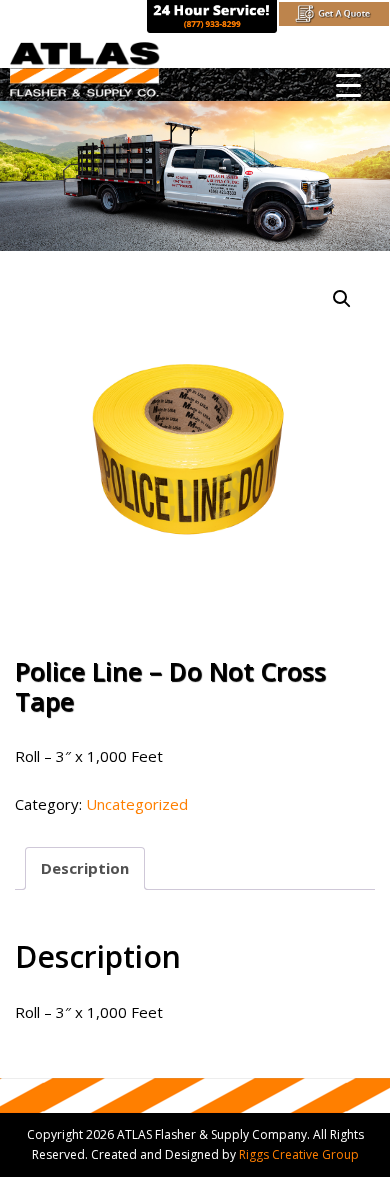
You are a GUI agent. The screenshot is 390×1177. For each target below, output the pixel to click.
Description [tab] (85, 868)
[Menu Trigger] (348, 85)
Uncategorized (137, 804)
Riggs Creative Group (299, 1154)
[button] (342, 299)
